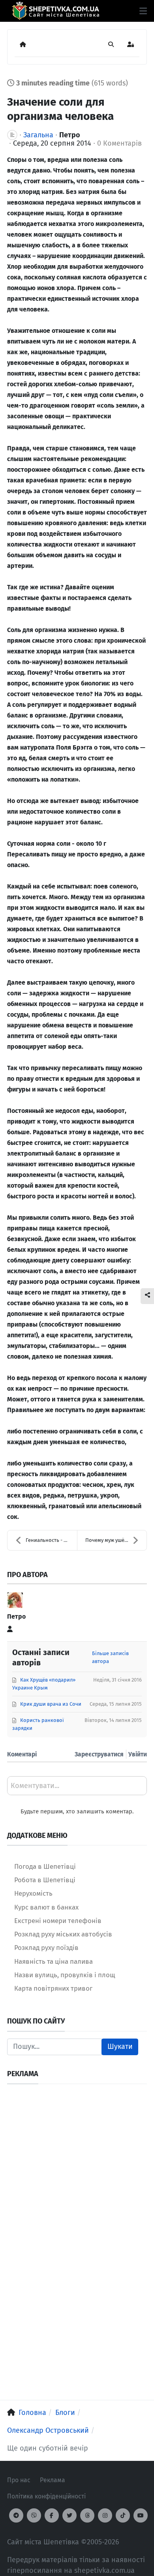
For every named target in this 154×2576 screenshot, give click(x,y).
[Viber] (34, 2515)
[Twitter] (69, 2515)
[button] (143, 11)
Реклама (53, 2480)
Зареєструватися (99, 1754)
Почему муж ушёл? (107, 1540)
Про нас (19, 2480)
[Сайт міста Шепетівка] (55, 11)
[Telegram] (16, 2515)
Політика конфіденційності (46, 2496)
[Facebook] (52, 2515)
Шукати (120, 2046)
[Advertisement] (77, 2168)
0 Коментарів (119, 143)
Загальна (38, 135)
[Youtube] (141, 2515)
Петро (70, 135)
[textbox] (77, 1788)
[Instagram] (105, 2515)
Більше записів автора (110, 1657)
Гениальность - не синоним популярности (51, 1540)
